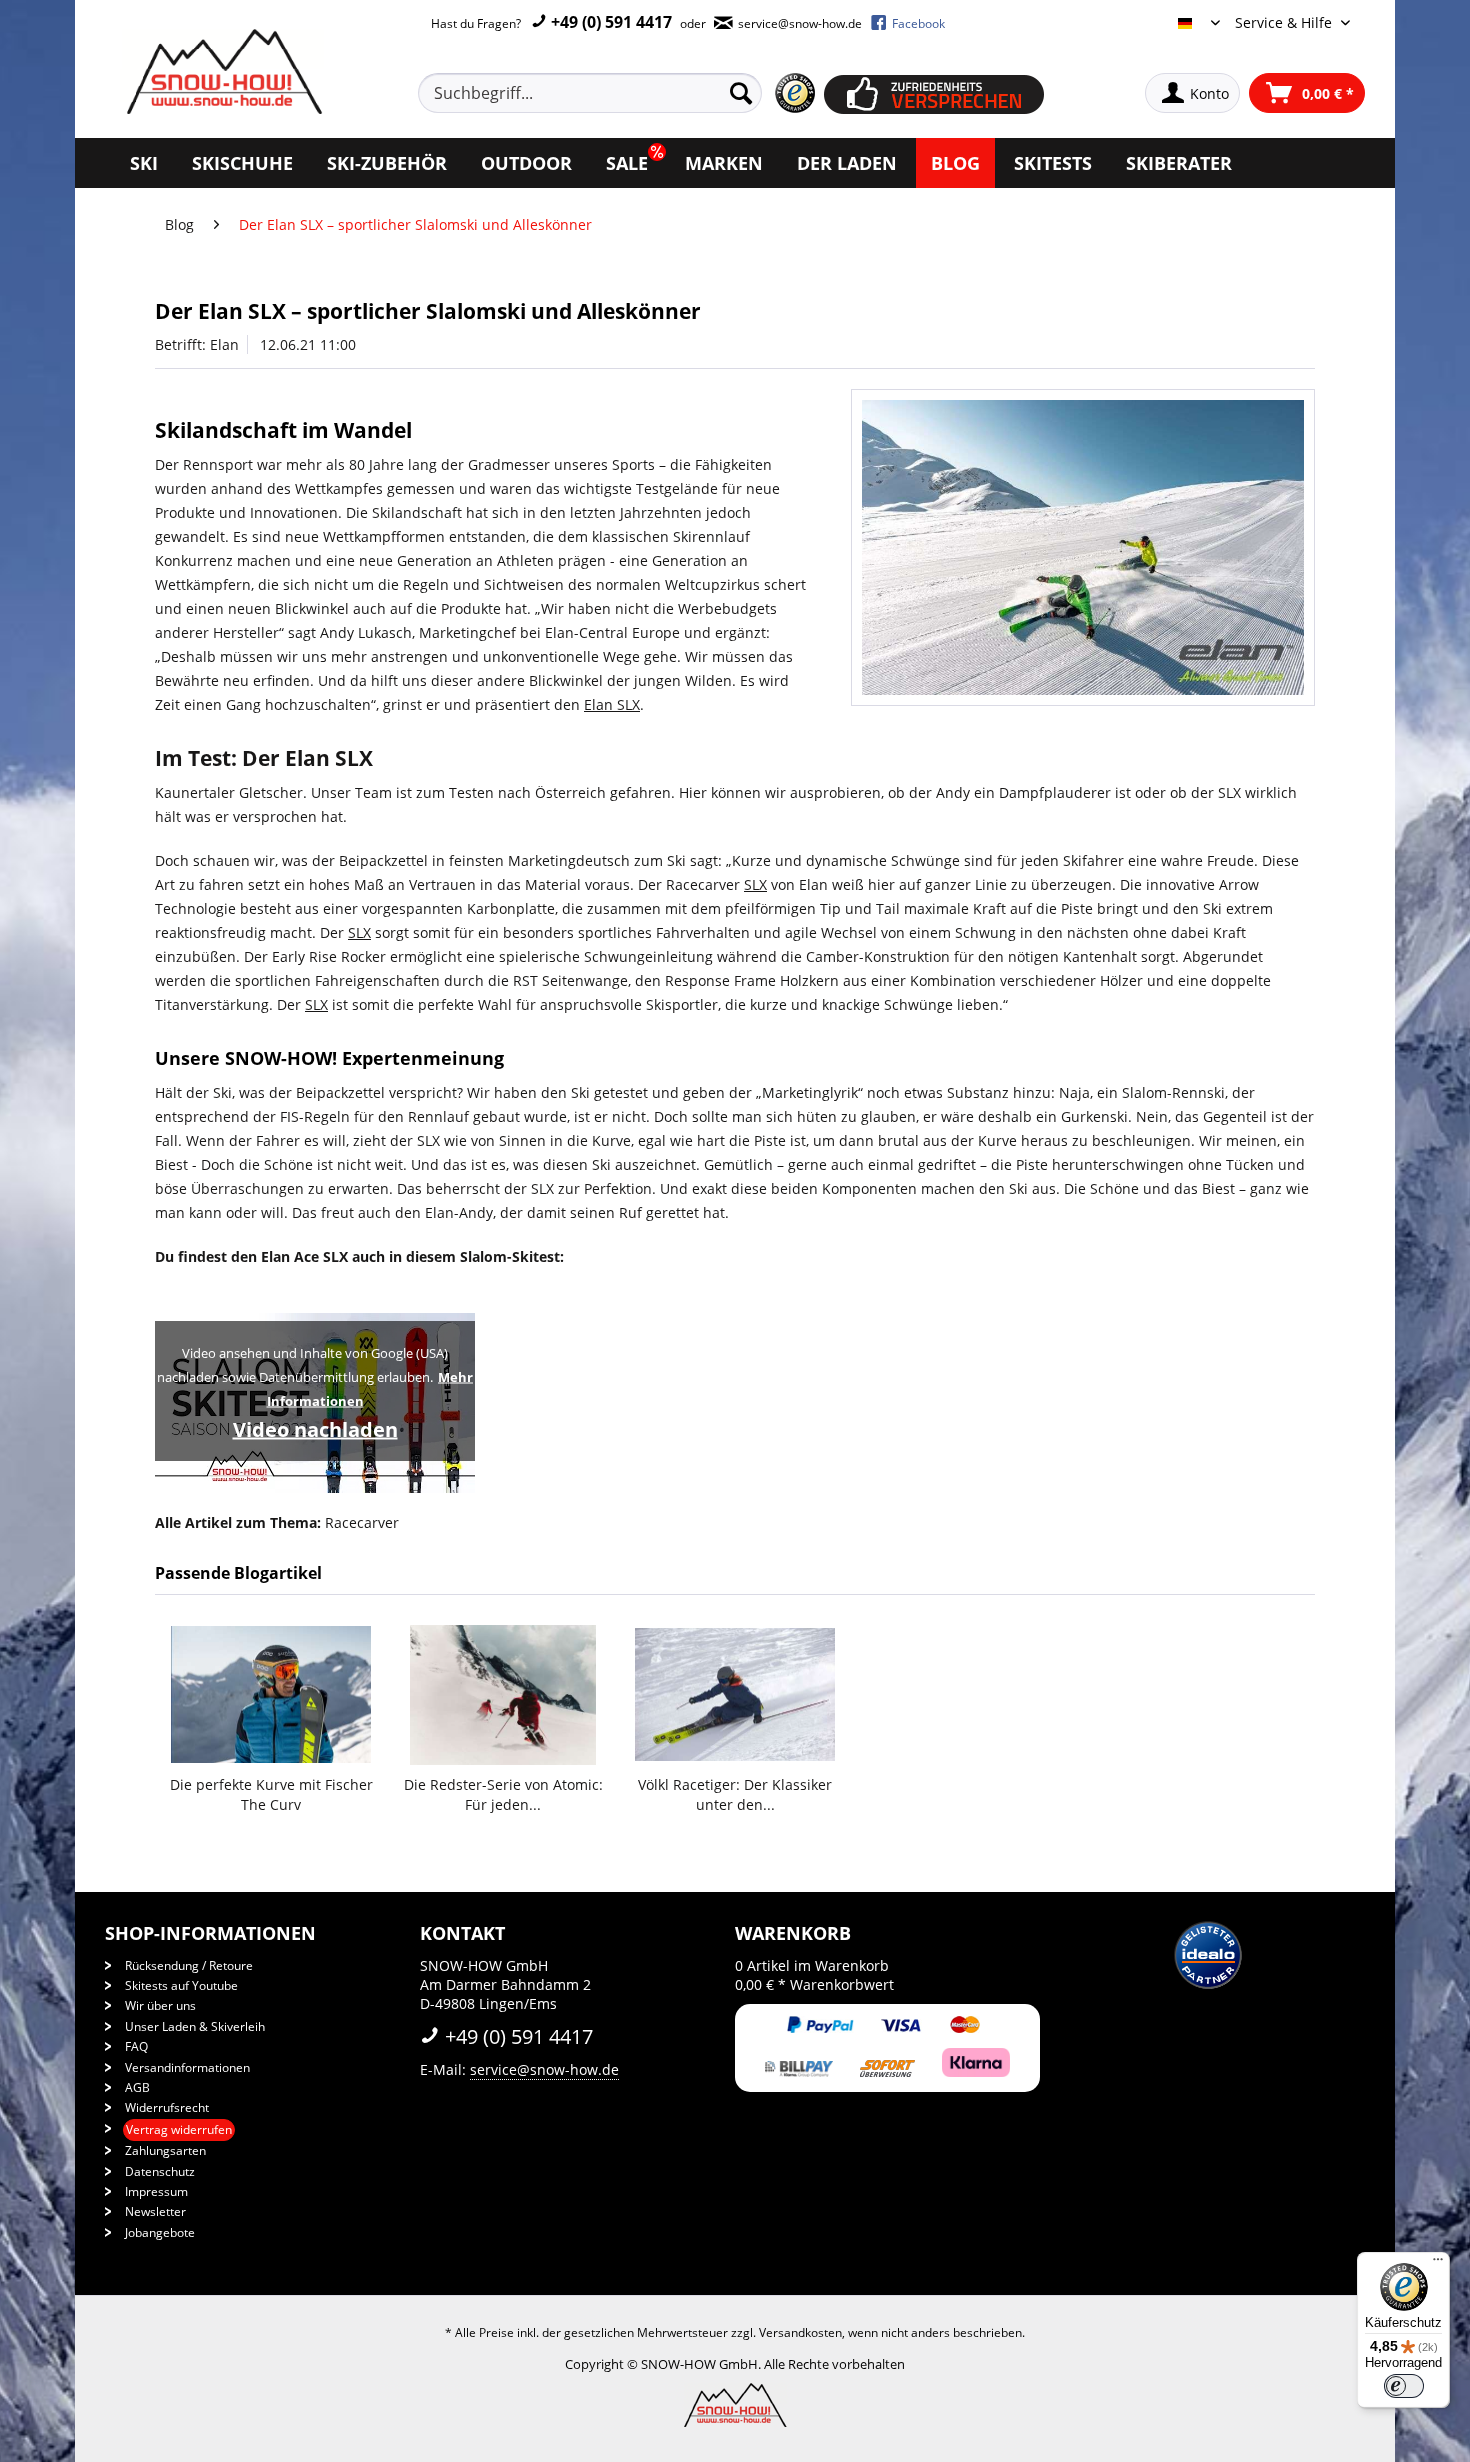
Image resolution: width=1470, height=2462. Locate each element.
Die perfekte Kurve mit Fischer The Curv (271, 1794)
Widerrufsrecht (167, 2107)
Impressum (156, 2191)
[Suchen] (741, 93)
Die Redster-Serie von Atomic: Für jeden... (503, 1794)
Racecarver (362, 1522)
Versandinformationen (187, 2067)
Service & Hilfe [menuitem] (1285, 22)
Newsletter (155, 2211)
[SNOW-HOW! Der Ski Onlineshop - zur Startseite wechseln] (222, 71)
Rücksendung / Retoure (189, 1965)
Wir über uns (160, 2005)
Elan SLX (329, 758)
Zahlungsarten (165, 2150)
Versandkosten (800, 2332)
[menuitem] (613, 93)
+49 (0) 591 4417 (609, 22)
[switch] (1404, 2386)
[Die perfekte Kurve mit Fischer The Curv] (271, 1695)
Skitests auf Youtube (181, 1985)
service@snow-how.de (544, 2069)
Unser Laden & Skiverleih (195, 2026)
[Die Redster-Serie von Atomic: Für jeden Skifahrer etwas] (503, 1695)
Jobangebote (160, 2232)
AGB (137, 2087)
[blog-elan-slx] (1083, 547)
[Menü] (1438, 2264)
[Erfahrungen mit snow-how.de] (794, 93)
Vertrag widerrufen (179, 2129)
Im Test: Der (220, 758)
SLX (428, 1140)
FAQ (136, 2046)
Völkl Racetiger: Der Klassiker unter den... (735, 1794)
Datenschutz (160, 2171)
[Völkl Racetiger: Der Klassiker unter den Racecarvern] (735, 1695)
